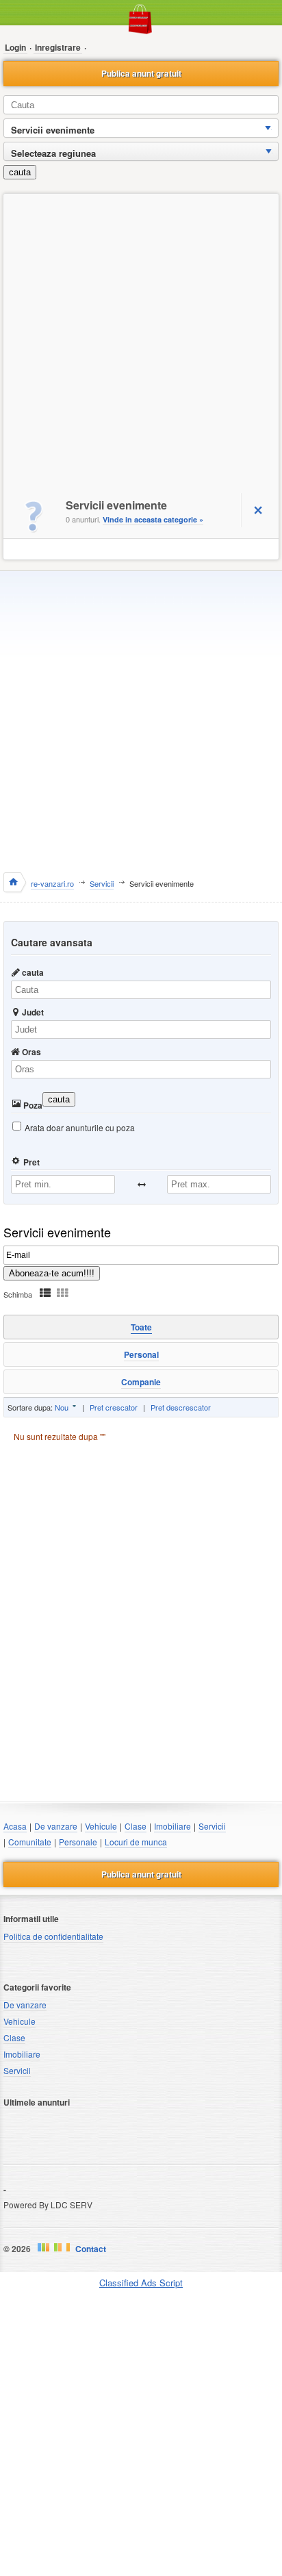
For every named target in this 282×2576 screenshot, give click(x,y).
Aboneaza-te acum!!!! (52, 1273)
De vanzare (56, 1826)
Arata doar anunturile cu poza (80, 1127)
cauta (20, 172)
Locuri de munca (136, 1842)
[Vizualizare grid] (62, 1292)
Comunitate (30, 1842)
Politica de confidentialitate (53, 1936)
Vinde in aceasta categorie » (153, 519)
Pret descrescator (181, 1407)
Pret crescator (114, 1407)
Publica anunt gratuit (141, 73)
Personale (78, 1842)
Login (15, 47)
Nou (62, 1407)
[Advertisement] (141, 342)
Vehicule (101, 1826)
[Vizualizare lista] (45, 1292)
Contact (91, 2249)
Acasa (15, 1826)
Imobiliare (172, 1826)
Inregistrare (58, 47)
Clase (136, 1826)
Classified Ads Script (141, 2283)
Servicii (212, 1826)
